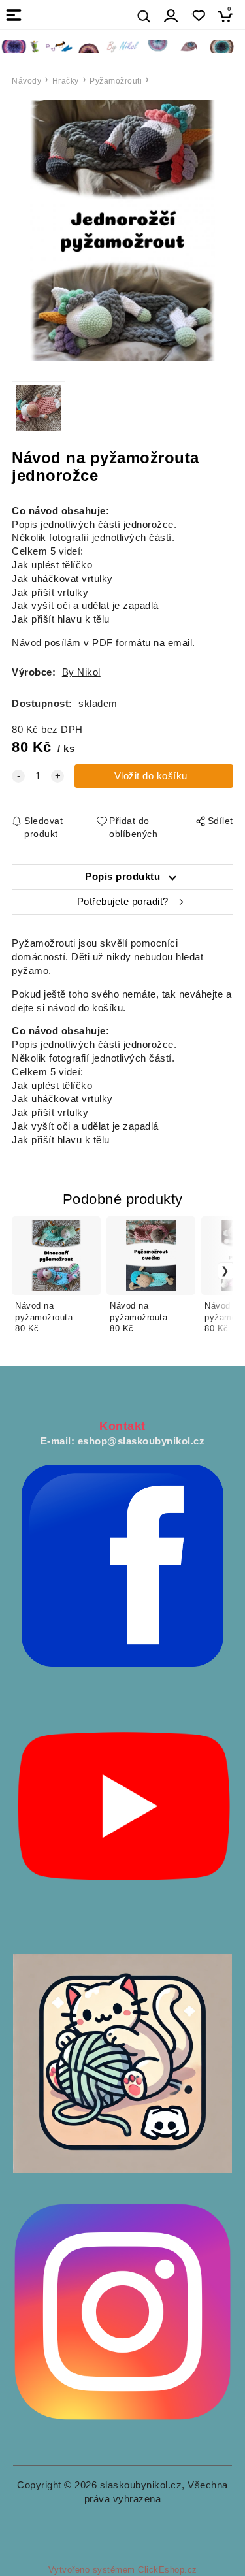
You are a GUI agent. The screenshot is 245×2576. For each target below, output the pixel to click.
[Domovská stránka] (122, 46)
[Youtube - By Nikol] (122, 1814)
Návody (26, 81)
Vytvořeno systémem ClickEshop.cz (123, 2570)
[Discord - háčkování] (122, 2062)
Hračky (66, 81)
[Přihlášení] (171, 16)
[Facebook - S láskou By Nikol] (122, 1565)
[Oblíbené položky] (198, 16)
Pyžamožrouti (116, 81)
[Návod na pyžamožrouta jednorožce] (122, 231)
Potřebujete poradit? (123, 902)
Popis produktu (122, 877)
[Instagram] (122, 2311)
